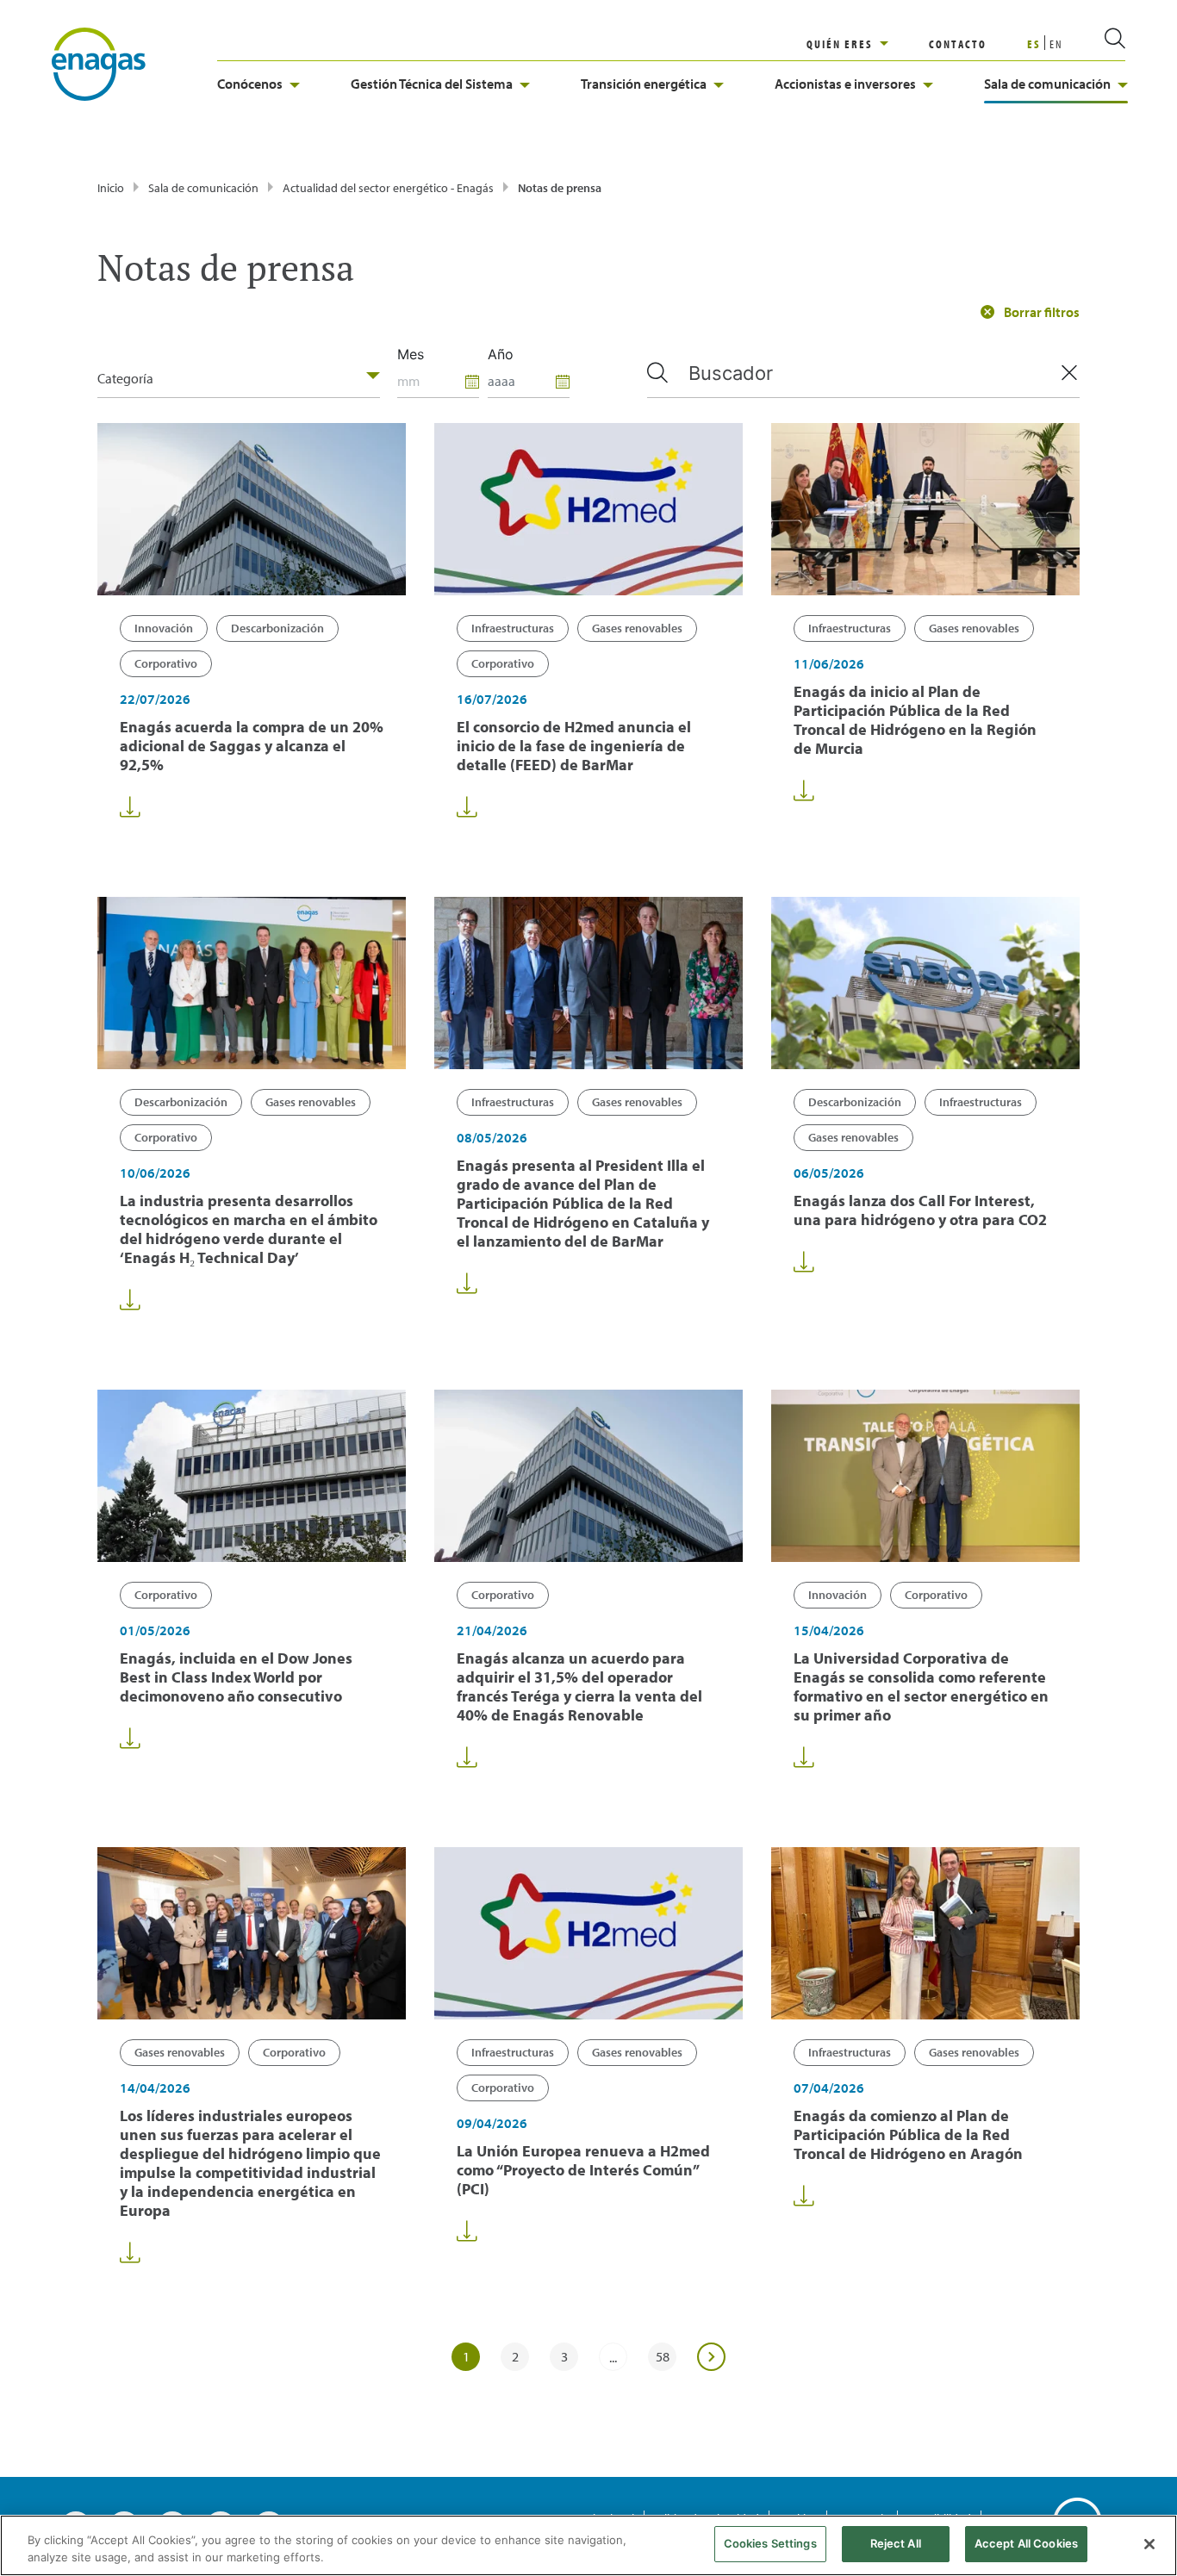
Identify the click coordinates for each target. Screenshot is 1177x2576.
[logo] (99, 63)
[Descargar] (130, 807)
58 (663, 2356)
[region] (868, 44)
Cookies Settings (770, 2543)
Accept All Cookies (1026, 2543)
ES (1034, 44)
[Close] (1149, 2544)
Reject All (896, 2543)
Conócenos (250, 84)
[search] (1094, 44)
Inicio (111, 188)
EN (1056, 44)
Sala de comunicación (1047, 84)
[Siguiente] (711, 2357)
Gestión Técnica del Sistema (432, 84)
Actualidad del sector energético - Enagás (388, 188)
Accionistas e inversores (845, 84)
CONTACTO (958, 44)
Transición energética (644, 84)
